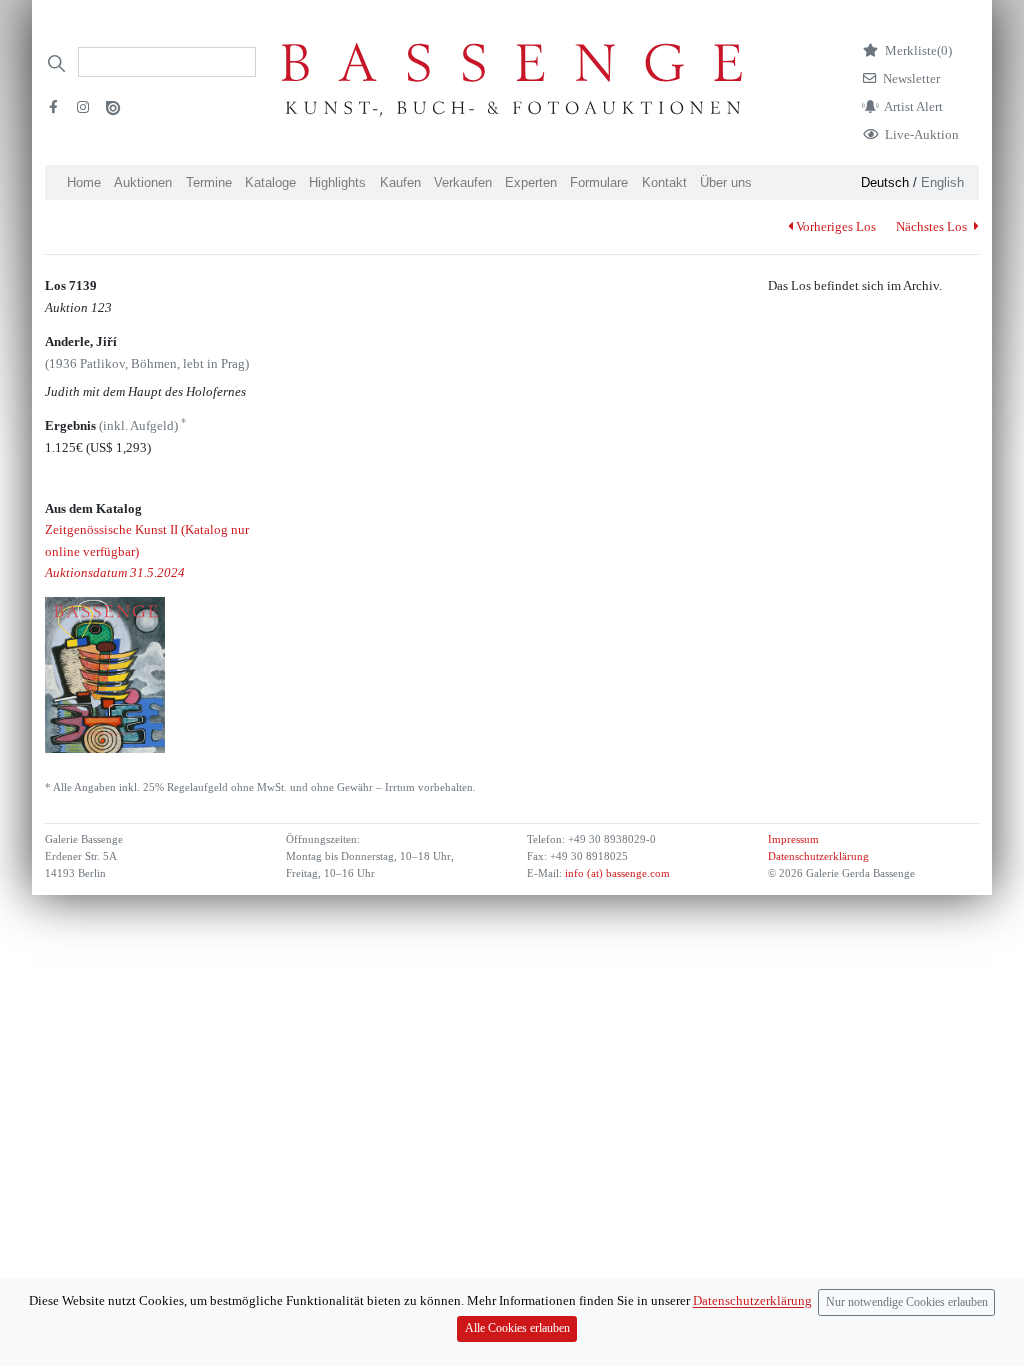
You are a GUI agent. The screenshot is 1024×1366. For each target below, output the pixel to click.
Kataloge (270, 182)
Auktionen (143, 182)
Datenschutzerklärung (818, 856)
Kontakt (664, 182)
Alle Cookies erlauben (517, 1328)
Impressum (793, 839)
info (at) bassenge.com (616, 873)
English (942, 182)
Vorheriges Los (836, 226)
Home (84, 182)
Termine (209, 182)
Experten (531, 182)
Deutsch (885, 182)
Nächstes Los (933, 226)
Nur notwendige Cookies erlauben (907, 1302)
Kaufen (400, 182)
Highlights (337, 182)
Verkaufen (463, 182)
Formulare (599, 182)
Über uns (726, 182)
